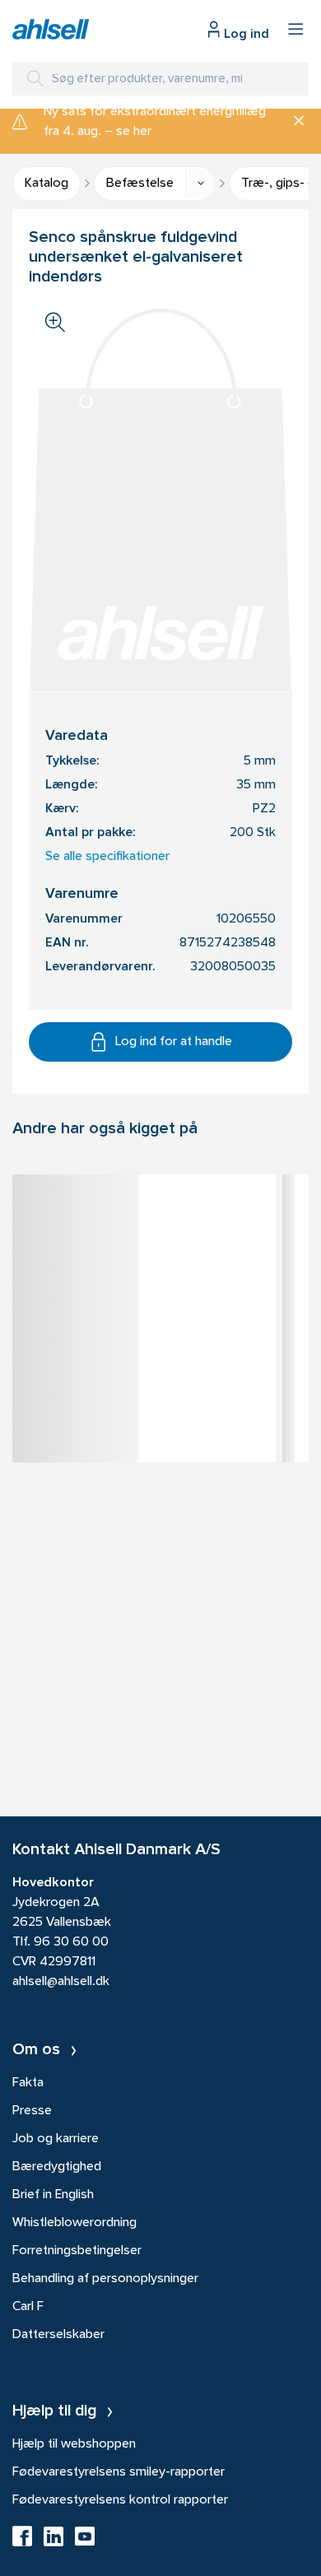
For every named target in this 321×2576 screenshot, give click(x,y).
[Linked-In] (53, 2541)
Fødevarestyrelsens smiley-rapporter (119, 2472)
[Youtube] (85, 2541)
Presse (32, 2111)
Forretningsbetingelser (77, 2251)
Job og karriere (56, 2139)
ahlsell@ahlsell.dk (61, 1982)
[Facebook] (22, 2541)
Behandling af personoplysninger (105, 2279)
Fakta (28, 2083)
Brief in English (53, 2195)
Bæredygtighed (57, 2167)
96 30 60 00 (71, 1942)
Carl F (28, 2307)
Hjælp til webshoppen (74, 2444)
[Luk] (293, 122)
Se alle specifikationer (107, 857)
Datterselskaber (58, 2335)
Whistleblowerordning (74, 2223)
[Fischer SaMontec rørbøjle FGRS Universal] (144, 1216)
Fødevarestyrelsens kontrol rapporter (120, 2500)
